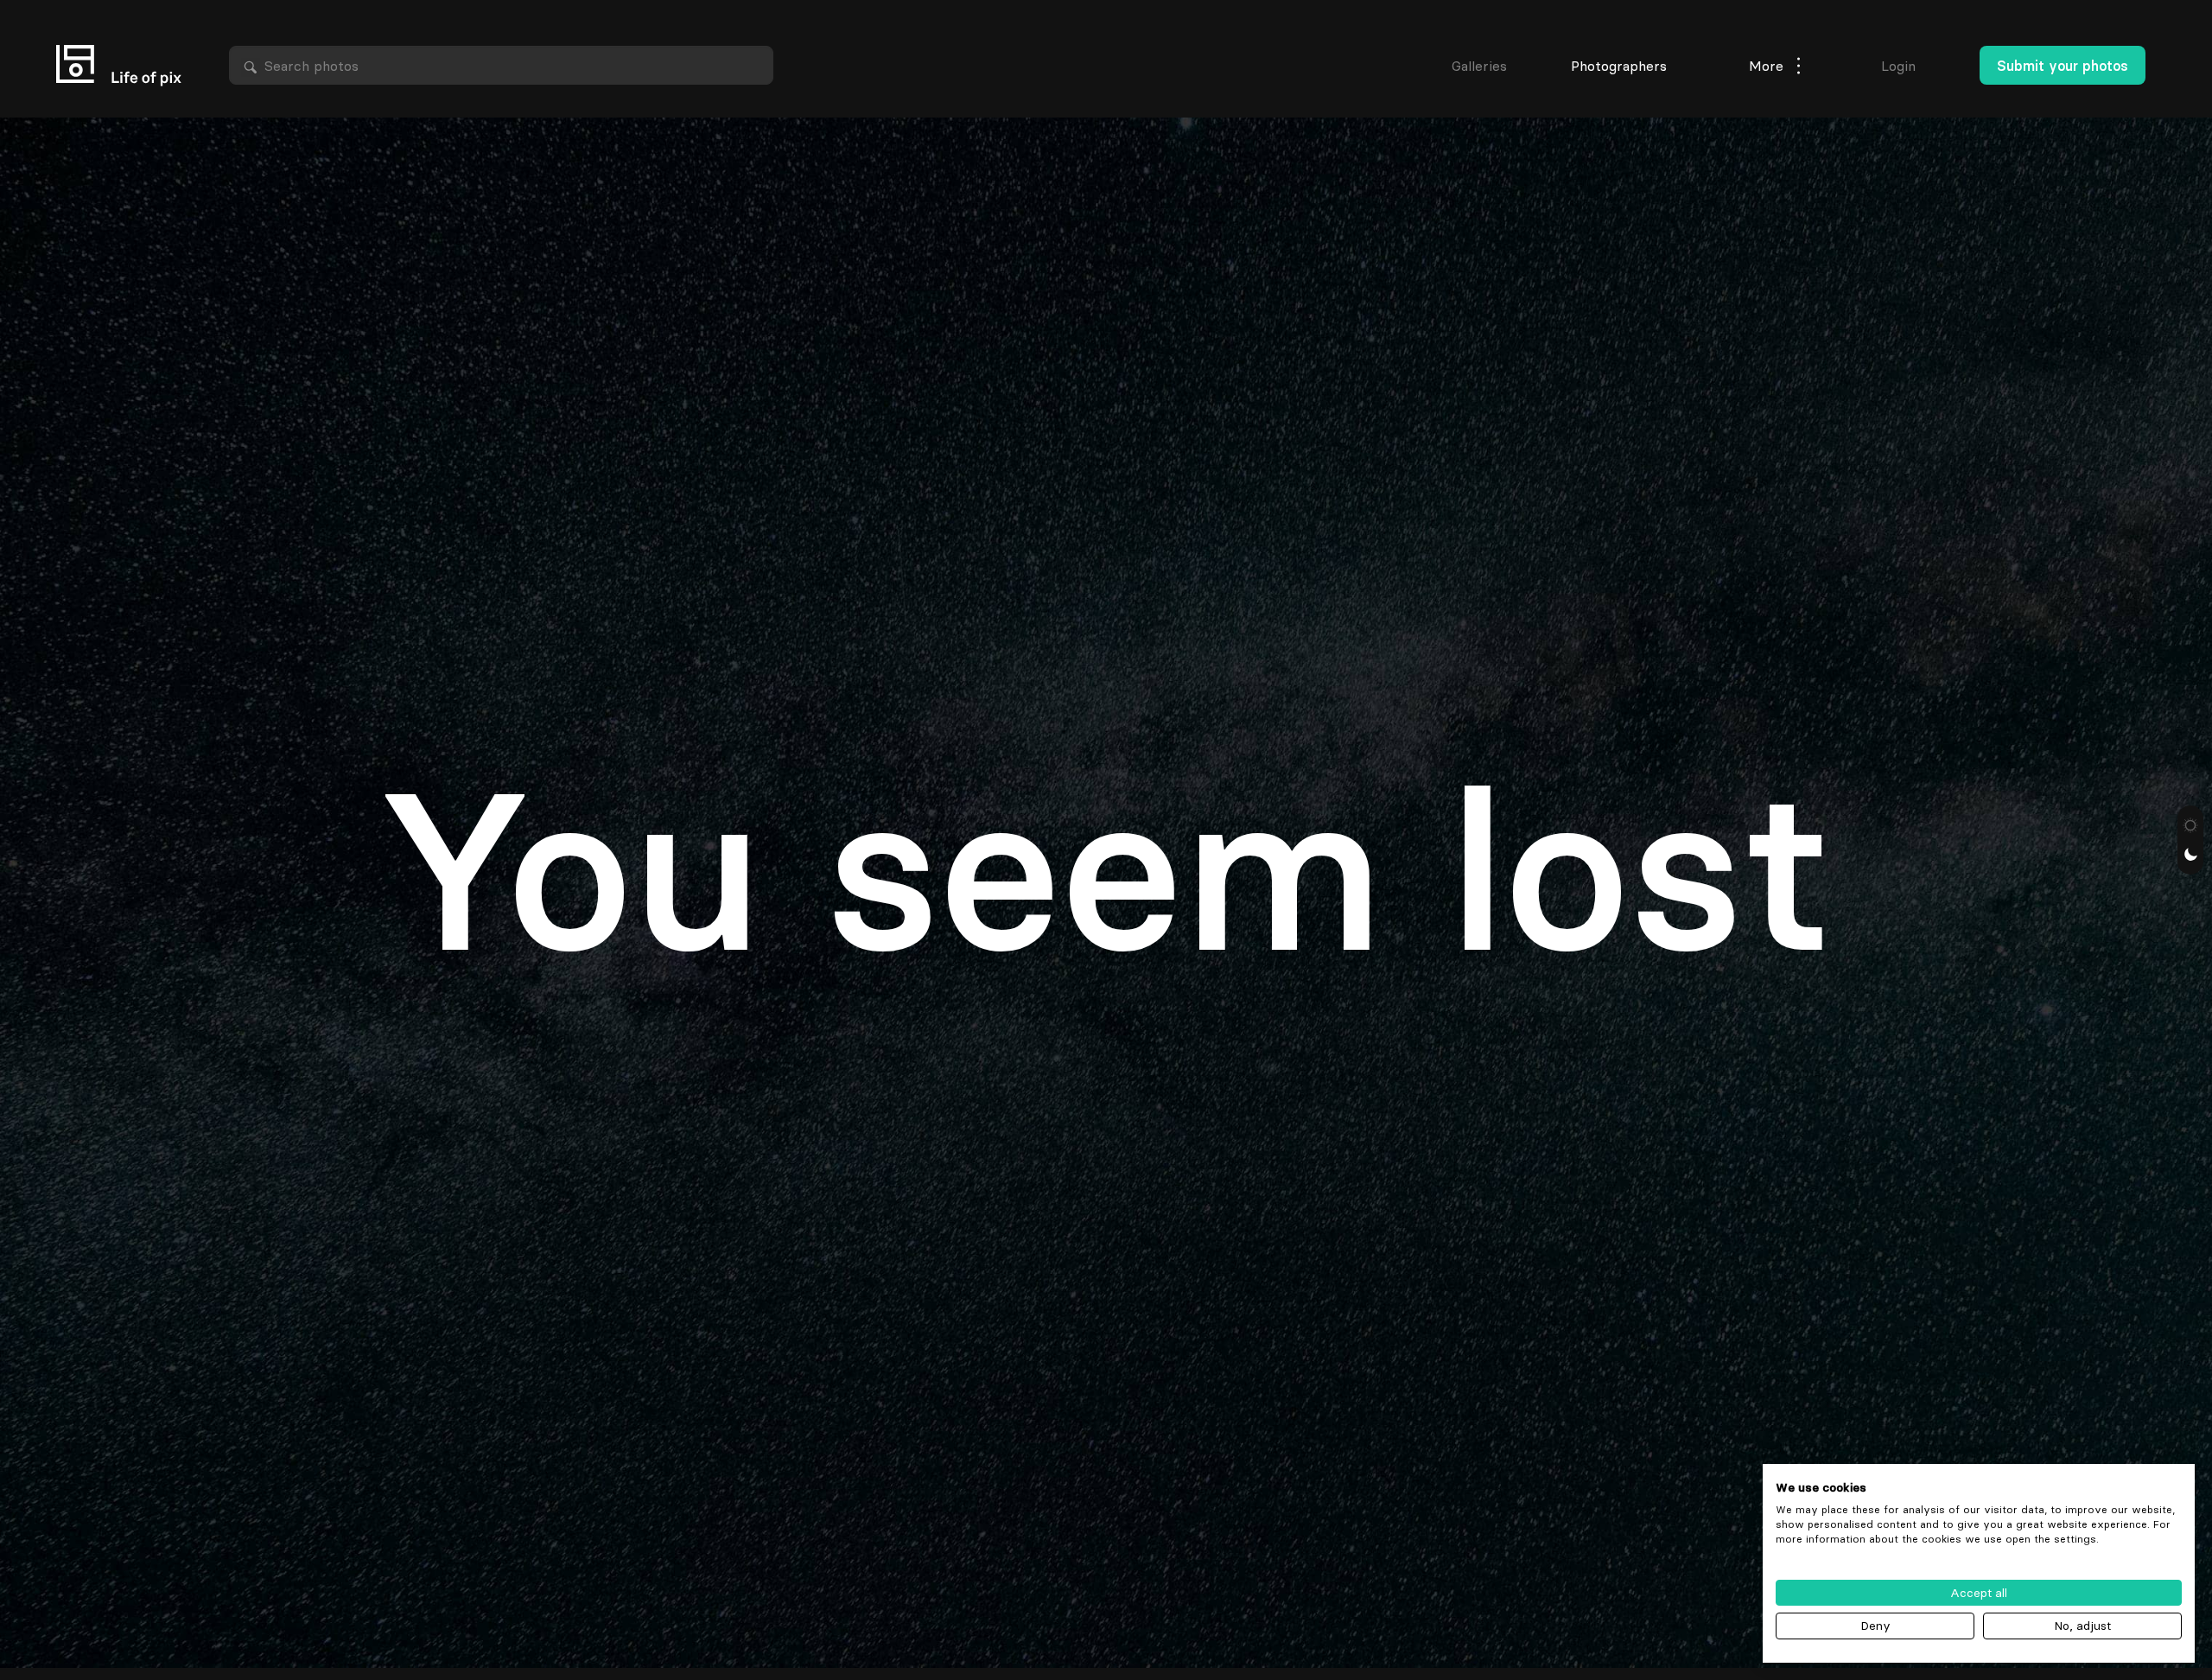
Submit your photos (2063, 66)
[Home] (119, 66)
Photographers (1619, 66)
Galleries (1479, 66)
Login (1898, 66)
